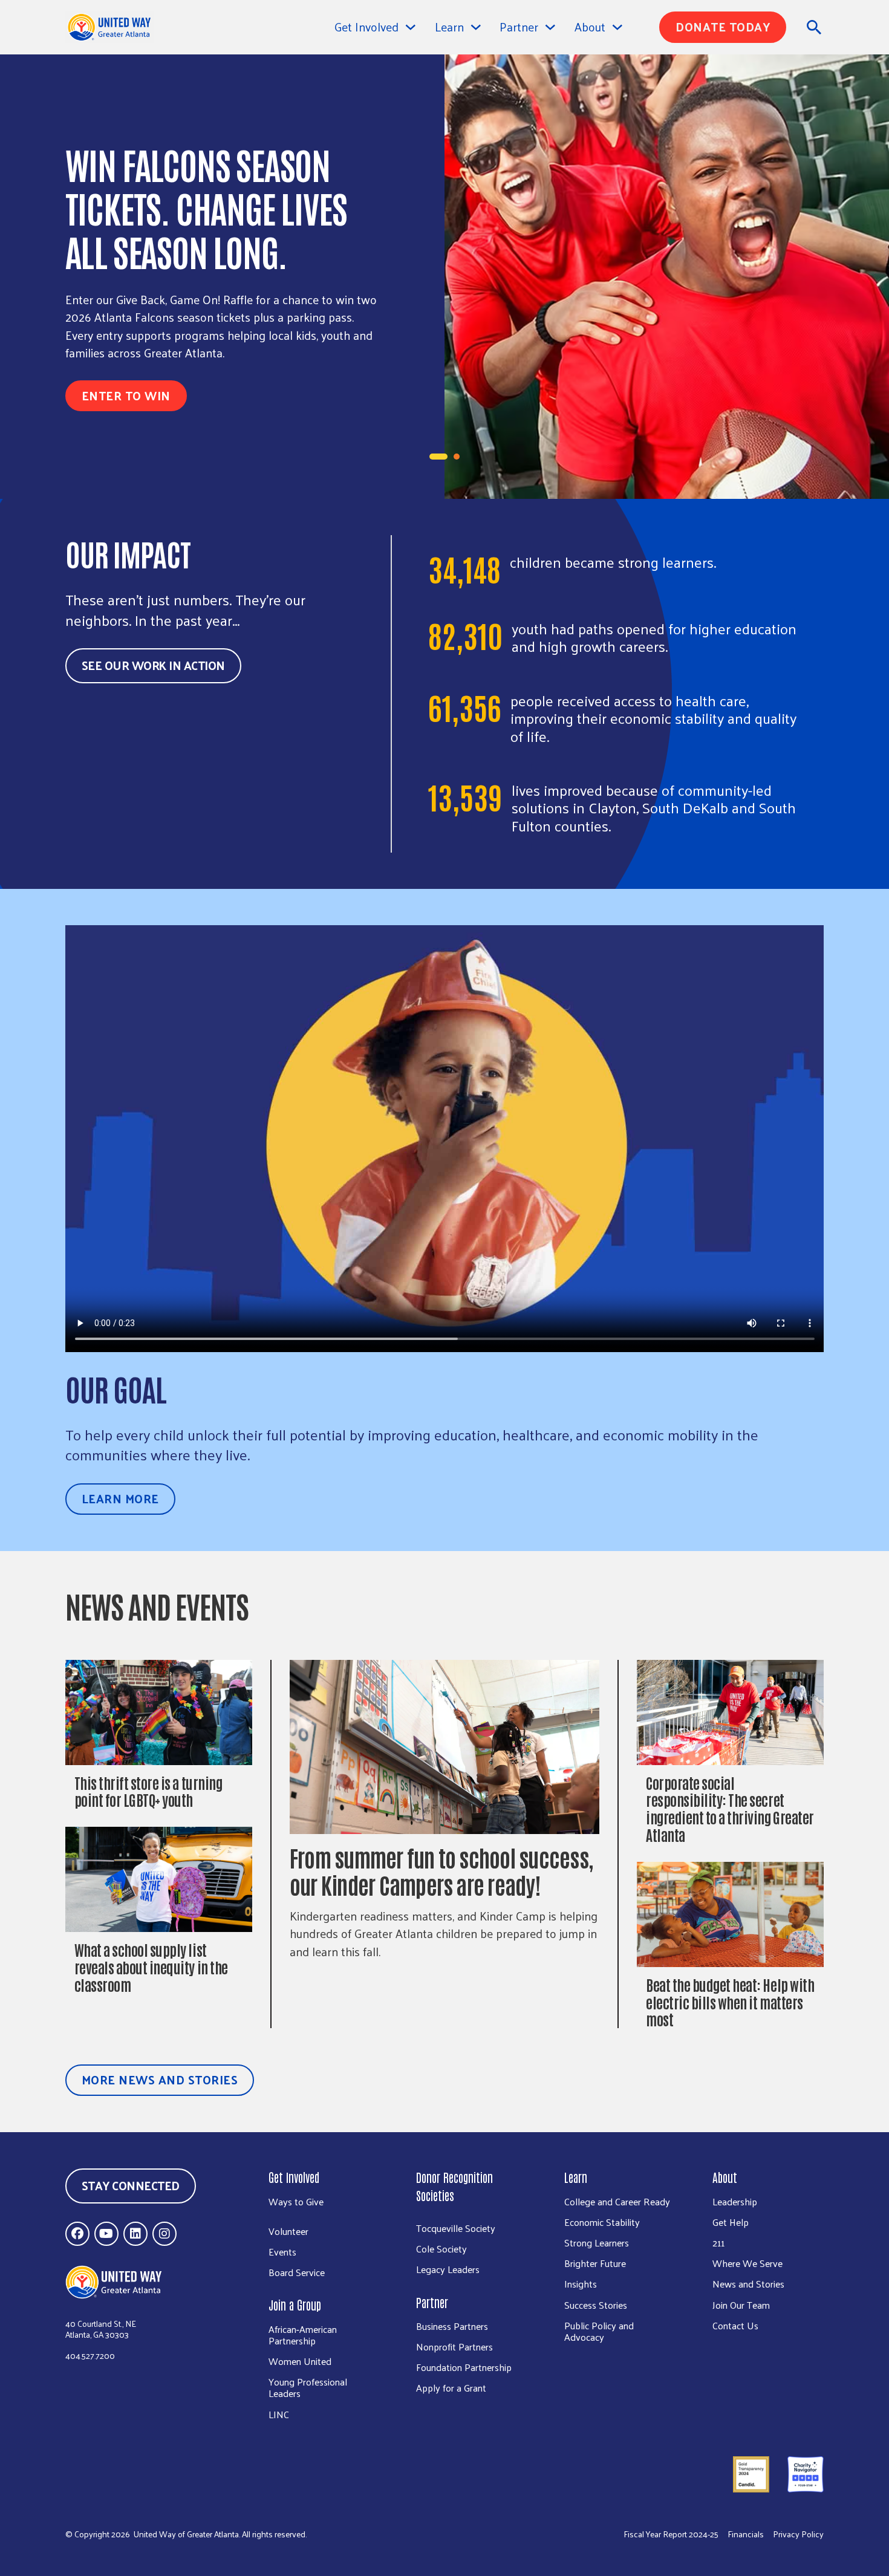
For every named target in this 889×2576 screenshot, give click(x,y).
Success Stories (596, 2305)
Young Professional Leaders (308, 2387)
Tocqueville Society (456, 2228)
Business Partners (452, 2326)
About (725, 2177)
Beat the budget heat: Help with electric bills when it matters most (730, 2002)
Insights (581, 2284)
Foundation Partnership (464, 2367)
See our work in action (153, 665)
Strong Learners (597, 2243)
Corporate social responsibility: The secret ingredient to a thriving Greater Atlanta (730, 1808)
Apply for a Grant (451, 2388)
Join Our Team (741, 2305)
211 (718, 2243)
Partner (432, 2302)
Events (282, 2252)
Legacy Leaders (448, 2269)
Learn (576, 2177)
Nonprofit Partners (454, 2347)
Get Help (731, 2222)
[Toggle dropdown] (411, 27)
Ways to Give (296, 2201)
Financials (746, 2535)
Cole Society (441, 2249)
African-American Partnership (303, 2335)
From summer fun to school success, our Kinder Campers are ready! (441, 1871)
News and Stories (748, 2284)
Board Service (297, 2272)
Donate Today (723, 27)
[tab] (438, 457)
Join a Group (295, 2304)
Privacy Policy (798, 2535)
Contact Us (735, 2325)
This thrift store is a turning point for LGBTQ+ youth (148, 1791)
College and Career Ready (617, 2201)
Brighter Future (595, 2263)
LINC (279, 2414)
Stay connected (131, 2185)
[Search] (814, 27)
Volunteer (288, 2231)
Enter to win (126, 395)
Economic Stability (602, 2222)
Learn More (120, 1498)
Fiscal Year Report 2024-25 (671, 2535)
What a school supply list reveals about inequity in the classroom (151, 1967)
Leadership (735, 2201)
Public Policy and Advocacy (599, 2331)
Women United (300, 2361)
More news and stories (160, 2080)
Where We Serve (747, 2263)
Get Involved (366, 27)
